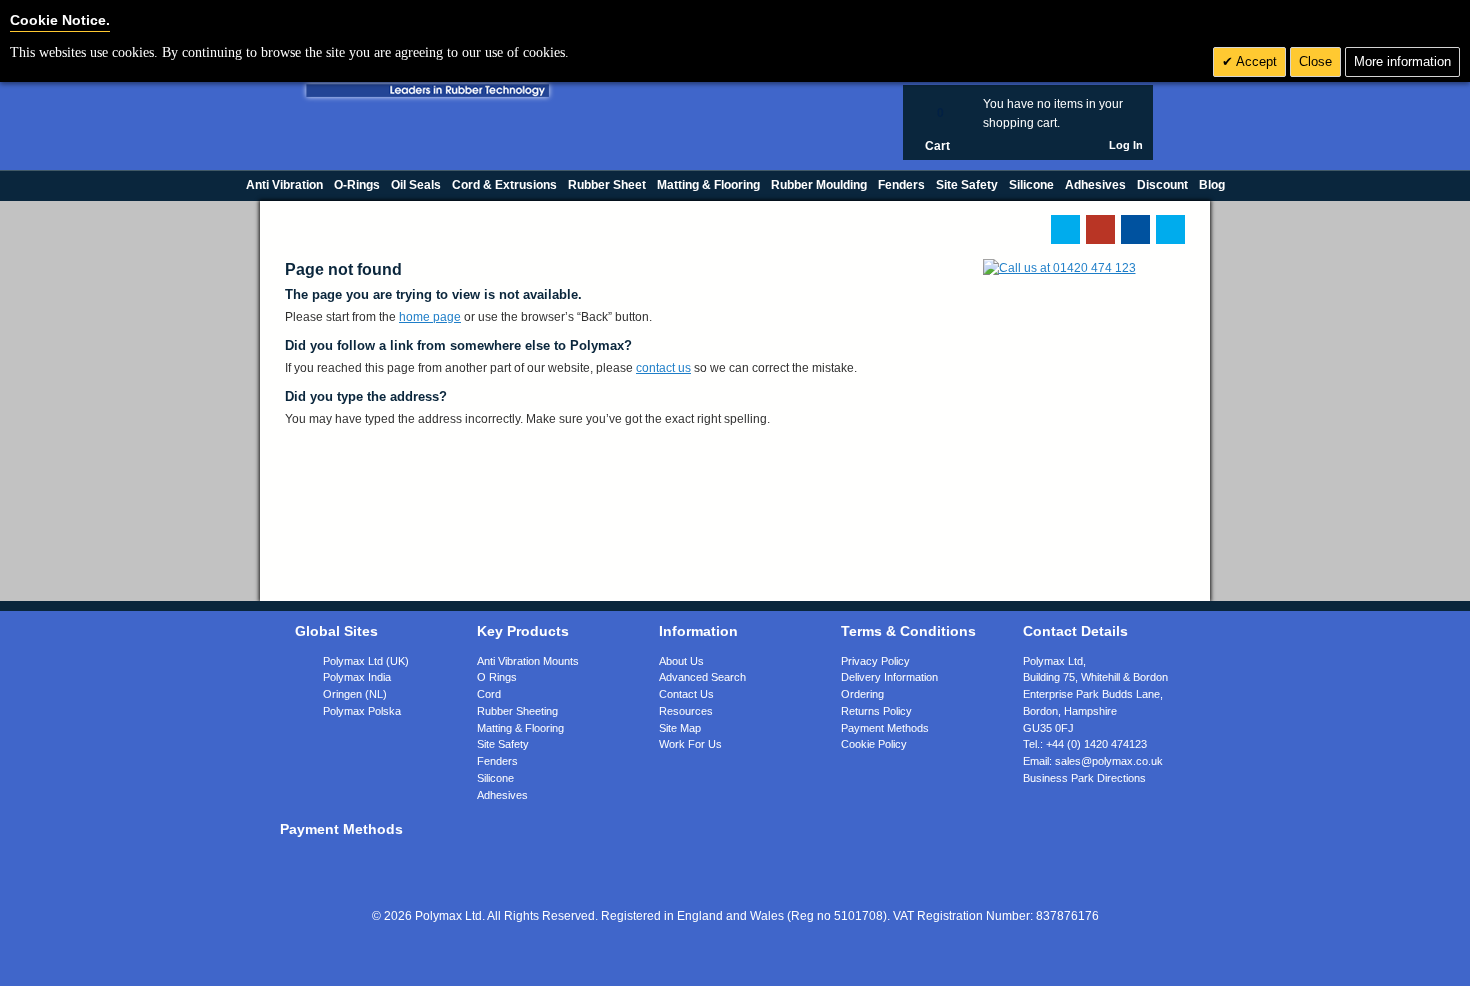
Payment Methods (885, 728)
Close (1315, 61)
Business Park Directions (1084, 778)
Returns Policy (876, 711)
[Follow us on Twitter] (1065, 229)
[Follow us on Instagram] (1170, 229)
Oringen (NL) (355, 694)
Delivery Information (889, 677)
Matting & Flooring (520, 728)
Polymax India (357, 677)
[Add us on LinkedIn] (1100, 229)
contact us (663, 368)
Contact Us (686, 694)
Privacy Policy (875, 661)
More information (1402, 61)
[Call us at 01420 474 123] (1059, 268)
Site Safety (503, 744)
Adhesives (502, 795)
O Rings (497, 677)
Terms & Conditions (908, 631)
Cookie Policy (874, 744)
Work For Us (690, 744)
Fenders (497, 761)
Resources (686, 711)
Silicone (495, 778)
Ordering (862, 694)
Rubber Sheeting (517, 711)
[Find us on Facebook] (1135, 229)
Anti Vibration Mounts (528, 661)
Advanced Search (702, 677)
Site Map (680, 728)
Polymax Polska (362, 711)
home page (430, 317)
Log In (1126, 145)
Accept (1255, 61)
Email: (1093, 761)
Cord (489, 694)
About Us (681, 661)
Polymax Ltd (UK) (366, 661)
